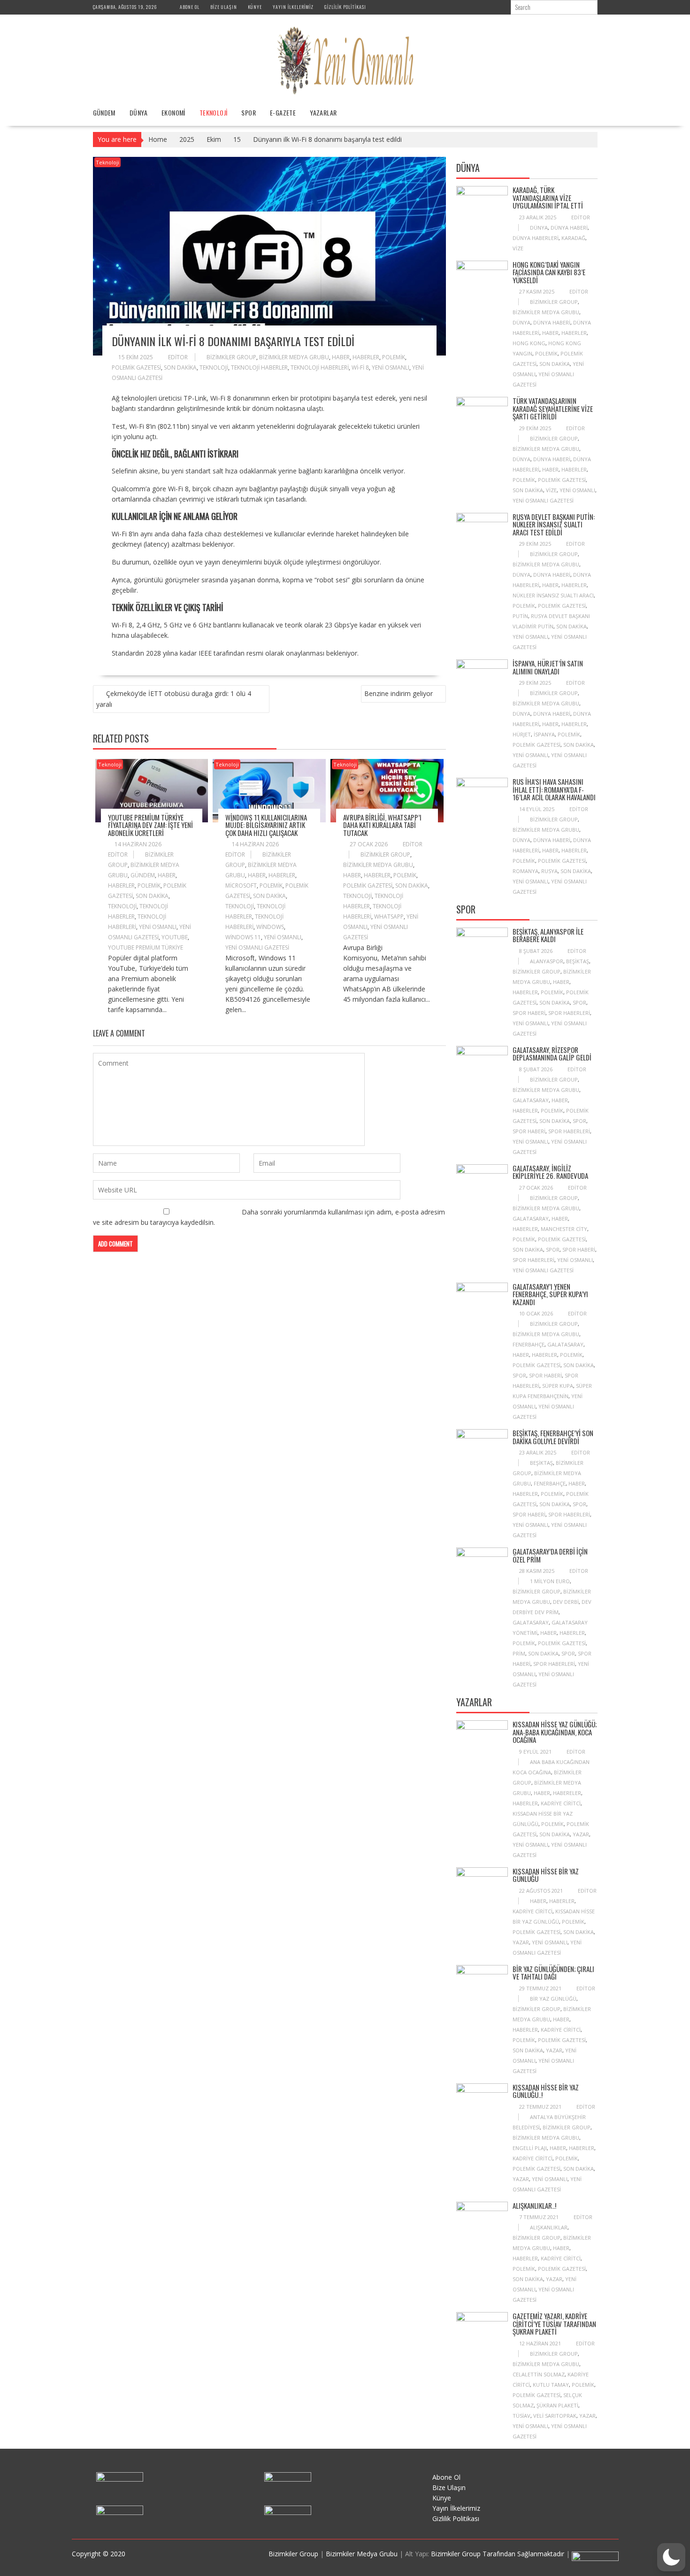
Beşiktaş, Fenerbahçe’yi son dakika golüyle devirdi (553, 1437)
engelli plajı (530, 2148)
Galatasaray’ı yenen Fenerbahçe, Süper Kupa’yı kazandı (550, 1294)
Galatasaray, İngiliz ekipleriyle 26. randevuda (550, 1172)
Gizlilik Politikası (345, 7)
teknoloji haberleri (320, 367)
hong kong (529, 343)
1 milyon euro (550, 1581)
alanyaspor (547, 961)
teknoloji (214, 367)
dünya (539, 228)
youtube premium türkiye (146, 948)
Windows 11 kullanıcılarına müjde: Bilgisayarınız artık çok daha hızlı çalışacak (266, 825)
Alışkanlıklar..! (534, 2205)
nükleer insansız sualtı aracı (553, 595)
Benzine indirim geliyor (399, 693)
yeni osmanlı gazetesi (257, 948)
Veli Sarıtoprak (555, 2416)
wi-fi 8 (360, 367)
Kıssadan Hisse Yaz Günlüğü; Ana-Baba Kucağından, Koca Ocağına (555, 1732)
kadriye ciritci (561, 1803)
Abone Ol (190, 7)
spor (579, 1002)
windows (270, 927)
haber (341, 357)
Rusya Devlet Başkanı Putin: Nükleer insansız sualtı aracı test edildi (554, 524)
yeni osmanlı (391, 367)
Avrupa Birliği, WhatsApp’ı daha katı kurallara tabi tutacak (382, 825)
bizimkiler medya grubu (294, 357)
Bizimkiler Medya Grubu (362, 2554)
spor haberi (529, 1013)
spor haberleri (569, 1013)
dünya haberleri (536, 238)
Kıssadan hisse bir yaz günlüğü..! (546, 2091)
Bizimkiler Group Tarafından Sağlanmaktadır (498, 2554)
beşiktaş (578, 961)
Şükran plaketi (557, 2405)
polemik (394, 357)
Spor (249, 112)
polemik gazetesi (136, 367)
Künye (255, 7)
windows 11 (243, 937)
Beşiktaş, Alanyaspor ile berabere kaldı (548, 935)
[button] (671, 2557)
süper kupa (558, 1386)
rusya (549, 871)
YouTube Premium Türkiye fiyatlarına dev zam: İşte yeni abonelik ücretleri (150, 825)
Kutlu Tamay (551, 2385)
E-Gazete (283, 112)
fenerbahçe (529, 1344)
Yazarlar (323, 112)
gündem (143, 875)
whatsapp (389, 917)
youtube (175, 937)
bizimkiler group (231, 357)
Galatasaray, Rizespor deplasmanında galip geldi (552, 1054)
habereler (567, 1793)
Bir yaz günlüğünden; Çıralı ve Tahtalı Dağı (553, 1973)
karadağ (573, 238)
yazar (581, 1834)
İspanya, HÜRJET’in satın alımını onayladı (548, 667)
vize (518, 248)
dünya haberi (569, 228)
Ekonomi (173, 112)
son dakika (180, 367)
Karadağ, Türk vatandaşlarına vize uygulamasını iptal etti (548, 197)
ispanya (544, 734)
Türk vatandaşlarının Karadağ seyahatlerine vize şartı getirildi (553, 408)
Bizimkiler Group (294, 2554)
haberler (366, 357)
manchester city (564, 1229)
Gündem (104, 112)
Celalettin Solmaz (539, 2374)
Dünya (138, 112)
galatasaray (531, 1100)
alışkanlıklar (549, 2227)
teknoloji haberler (259, 367)
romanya (525, 871)
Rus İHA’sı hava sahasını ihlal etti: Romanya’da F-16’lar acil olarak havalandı (554, 789)
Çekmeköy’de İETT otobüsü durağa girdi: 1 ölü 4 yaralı (174, 699)
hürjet (522, 734)
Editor (178, 357)
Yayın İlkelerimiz (293, 7)
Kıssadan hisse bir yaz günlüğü (546, 1875)
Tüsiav (521, 2416)
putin (520, 616)
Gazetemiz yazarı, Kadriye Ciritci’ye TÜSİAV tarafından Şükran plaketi (554, 2324)
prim (519, 1653)
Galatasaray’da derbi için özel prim (550, 1555)
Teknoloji (214, 112)
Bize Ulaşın (224, 7)
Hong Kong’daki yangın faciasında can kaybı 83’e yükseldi (549, 272)
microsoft (241, 886)
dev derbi (566, 1602)
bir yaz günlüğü (553, 1999)
